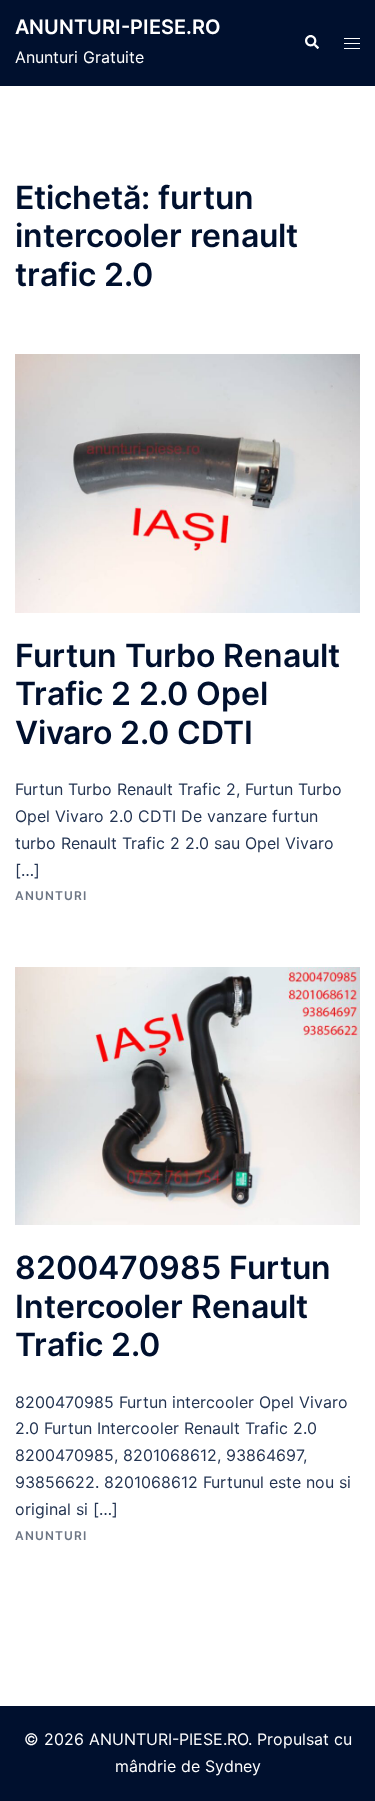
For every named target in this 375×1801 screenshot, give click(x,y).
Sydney (233, 1766)
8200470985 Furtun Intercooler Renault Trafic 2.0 (173, 1306)
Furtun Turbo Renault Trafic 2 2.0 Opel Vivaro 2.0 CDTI (177, 694)
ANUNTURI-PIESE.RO (118, 27)
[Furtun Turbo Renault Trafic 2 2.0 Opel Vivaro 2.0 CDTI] (187, 482)
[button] (311, 43)
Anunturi (51, 895)
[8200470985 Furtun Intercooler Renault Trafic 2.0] (187, 1094)
